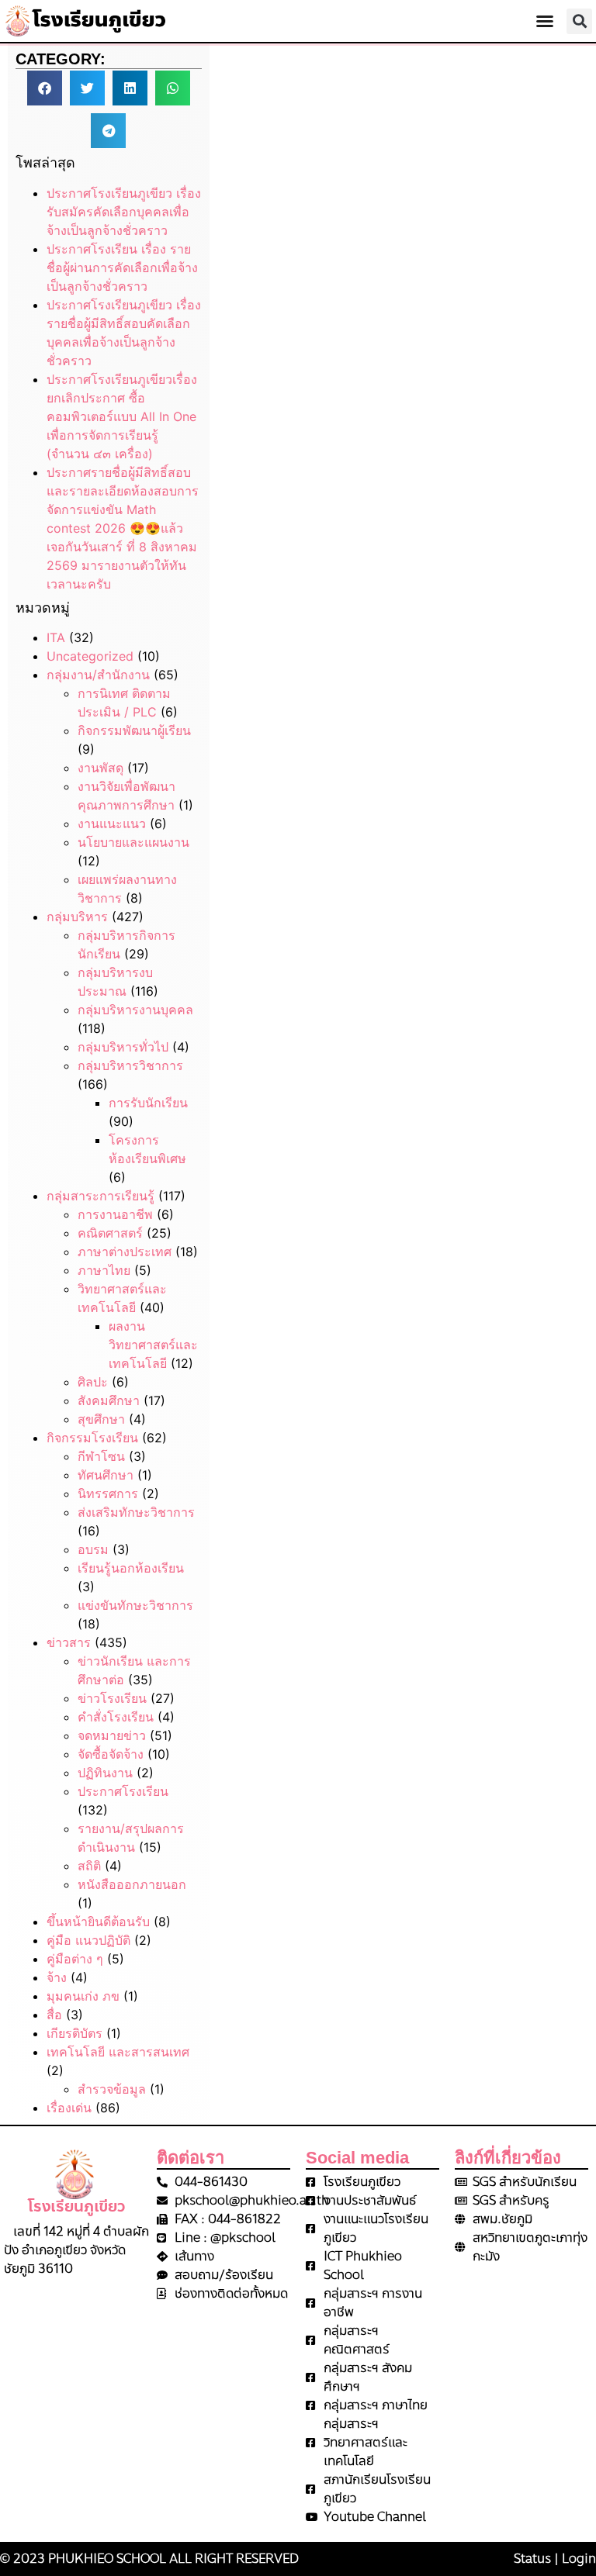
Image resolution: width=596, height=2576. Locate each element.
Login (579, 2559)
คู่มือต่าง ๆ (75, 1959)
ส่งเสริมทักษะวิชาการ (136, 1512)
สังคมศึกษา (109, 1400)
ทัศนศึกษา (106, 1475)
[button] (545, 21)
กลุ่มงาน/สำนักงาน (98, 675)
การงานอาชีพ (115, 1214)
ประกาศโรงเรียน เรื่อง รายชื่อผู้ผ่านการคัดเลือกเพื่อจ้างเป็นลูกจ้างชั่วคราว (122, 268)
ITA (56, 637)
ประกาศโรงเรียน (123, 1791)
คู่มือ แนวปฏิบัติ (88, 1940)
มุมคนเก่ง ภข (83, 1996)
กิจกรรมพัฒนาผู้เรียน (134, 730)
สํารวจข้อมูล (112, 2089)
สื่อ (54, 2015)
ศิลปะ (93, 1382)
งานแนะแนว (112, 824)
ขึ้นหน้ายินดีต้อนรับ (98, 1922)
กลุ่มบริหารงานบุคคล (135, 1010)
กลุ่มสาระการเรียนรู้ (100, 1196)
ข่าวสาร (69, 1642)
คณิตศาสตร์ (110, 1233)
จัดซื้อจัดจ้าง (111, 1754)
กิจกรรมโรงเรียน (92, 1438)
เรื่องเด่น (69, 2108)
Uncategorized (90, 656)
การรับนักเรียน (148, 1103)
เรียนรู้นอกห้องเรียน (131, 1568)
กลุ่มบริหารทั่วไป (123, 1047)
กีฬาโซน (101, 1456)
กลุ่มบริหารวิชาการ (130, 1065)
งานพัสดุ (100, 768)
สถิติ (89, 1866)
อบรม (93, 1549)
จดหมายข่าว (112, 1735)
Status (532, 2559)
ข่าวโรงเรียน (112, 1698)
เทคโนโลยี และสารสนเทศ (118, 2052)
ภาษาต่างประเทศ (125, 1252)
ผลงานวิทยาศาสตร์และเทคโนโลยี (153, 1345)
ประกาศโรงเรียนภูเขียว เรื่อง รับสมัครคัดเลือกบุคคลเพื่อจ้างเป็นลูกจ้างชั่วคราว (124, 212)
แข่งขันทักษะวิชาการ (135, 1605)
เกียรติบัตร (74, 2033)
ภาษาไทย (104, 1270)
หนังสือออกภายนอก (132, 1884)
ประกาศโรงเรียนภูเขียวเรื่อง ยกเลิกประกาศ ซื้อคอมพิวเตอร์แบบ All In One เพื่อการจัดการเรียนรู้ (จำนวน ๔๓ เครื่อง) (122, 416)
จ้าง (57, 1977)
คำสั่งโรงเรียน (116, 1717)
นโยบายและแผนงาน (133, 842)
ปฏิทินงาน (105, 1773)
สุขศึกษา (101, 1419)
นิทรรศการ (108, 1493)
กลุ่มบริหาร (77, 917)
